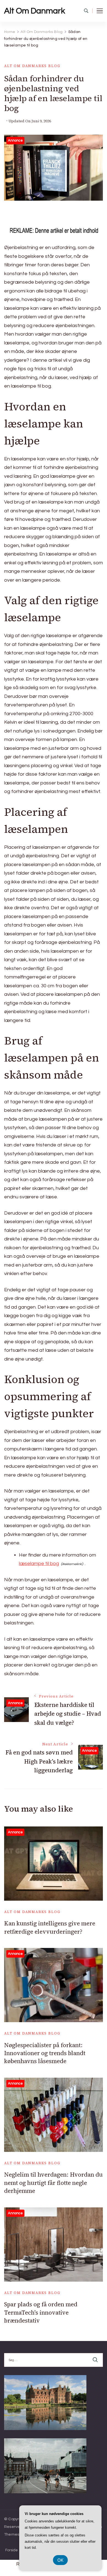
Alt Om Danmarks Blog (32, 66)
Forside (12, 2550)
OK (60, 2560)
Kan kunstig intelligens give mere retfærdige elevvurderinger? (50, 1927)
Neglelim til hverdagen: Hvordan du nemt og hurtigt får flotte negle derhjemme (53, 2183)
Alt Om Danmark (35, 11)
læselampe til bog (39, 1564)
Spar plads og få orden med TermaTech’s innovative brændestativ (41, 2312)
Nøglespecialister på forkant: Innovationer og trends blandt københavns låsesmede (45, 2053)
